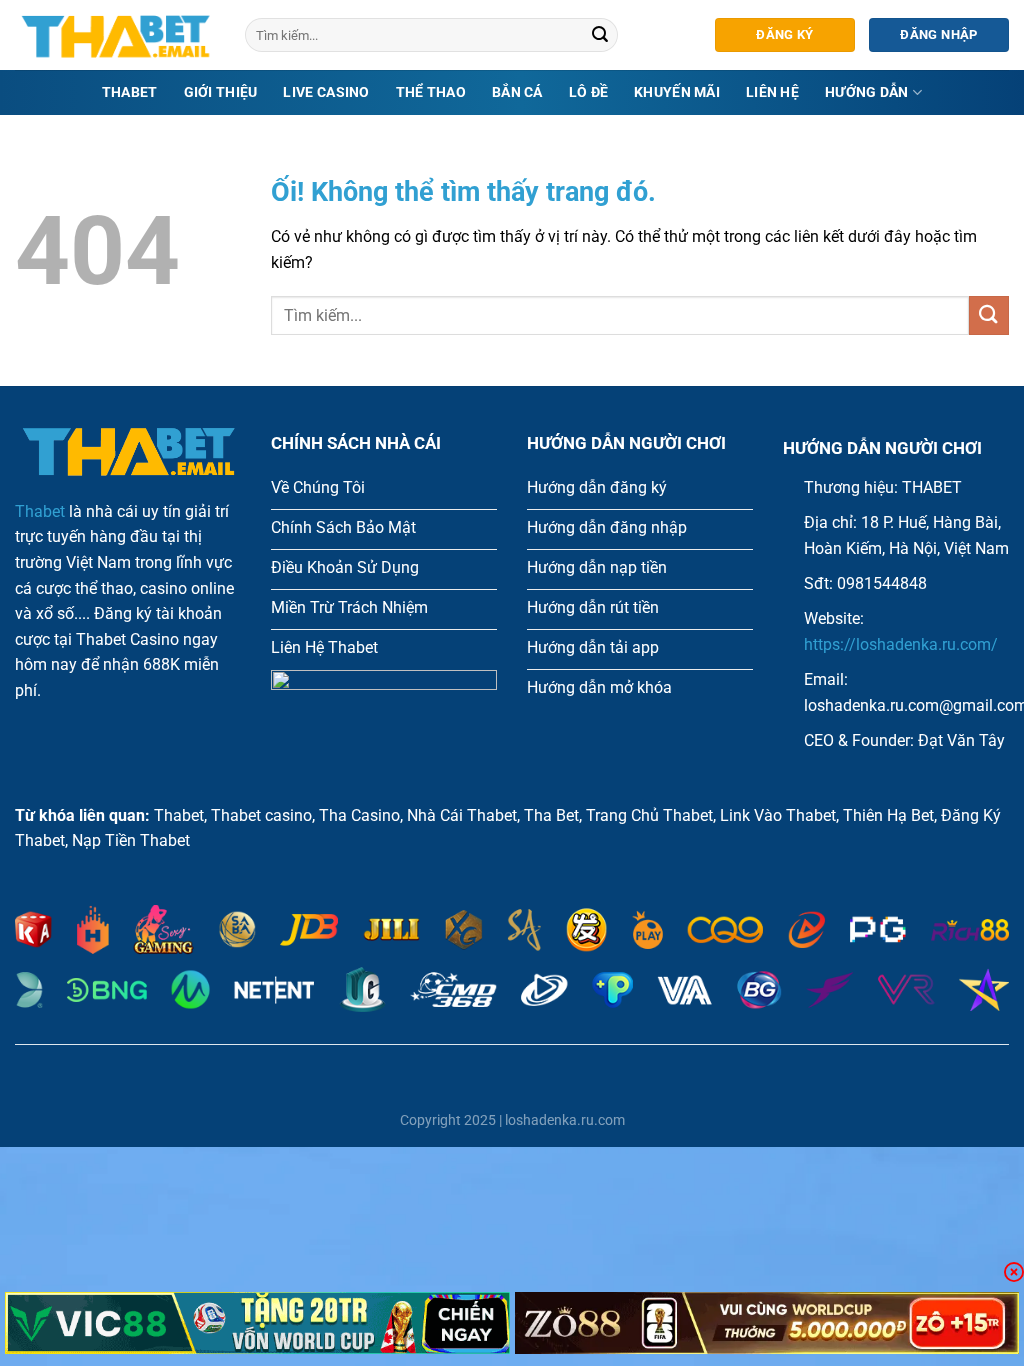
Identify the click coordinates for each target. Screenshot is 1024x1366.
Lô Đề (588, 92)
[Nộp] (600, 35)
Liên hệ (772, 92)
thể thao (431, 92)
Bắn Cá (517, 92)
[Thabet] (115, 35)
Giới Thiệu (221, 92)
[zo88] (767, 1323)
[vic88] (257, 1323)
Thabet (130, 92)
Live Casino (326, 92)
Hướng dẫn (867, 92)
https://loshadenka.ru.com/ (901, 644)
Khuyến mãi (677, 92)
